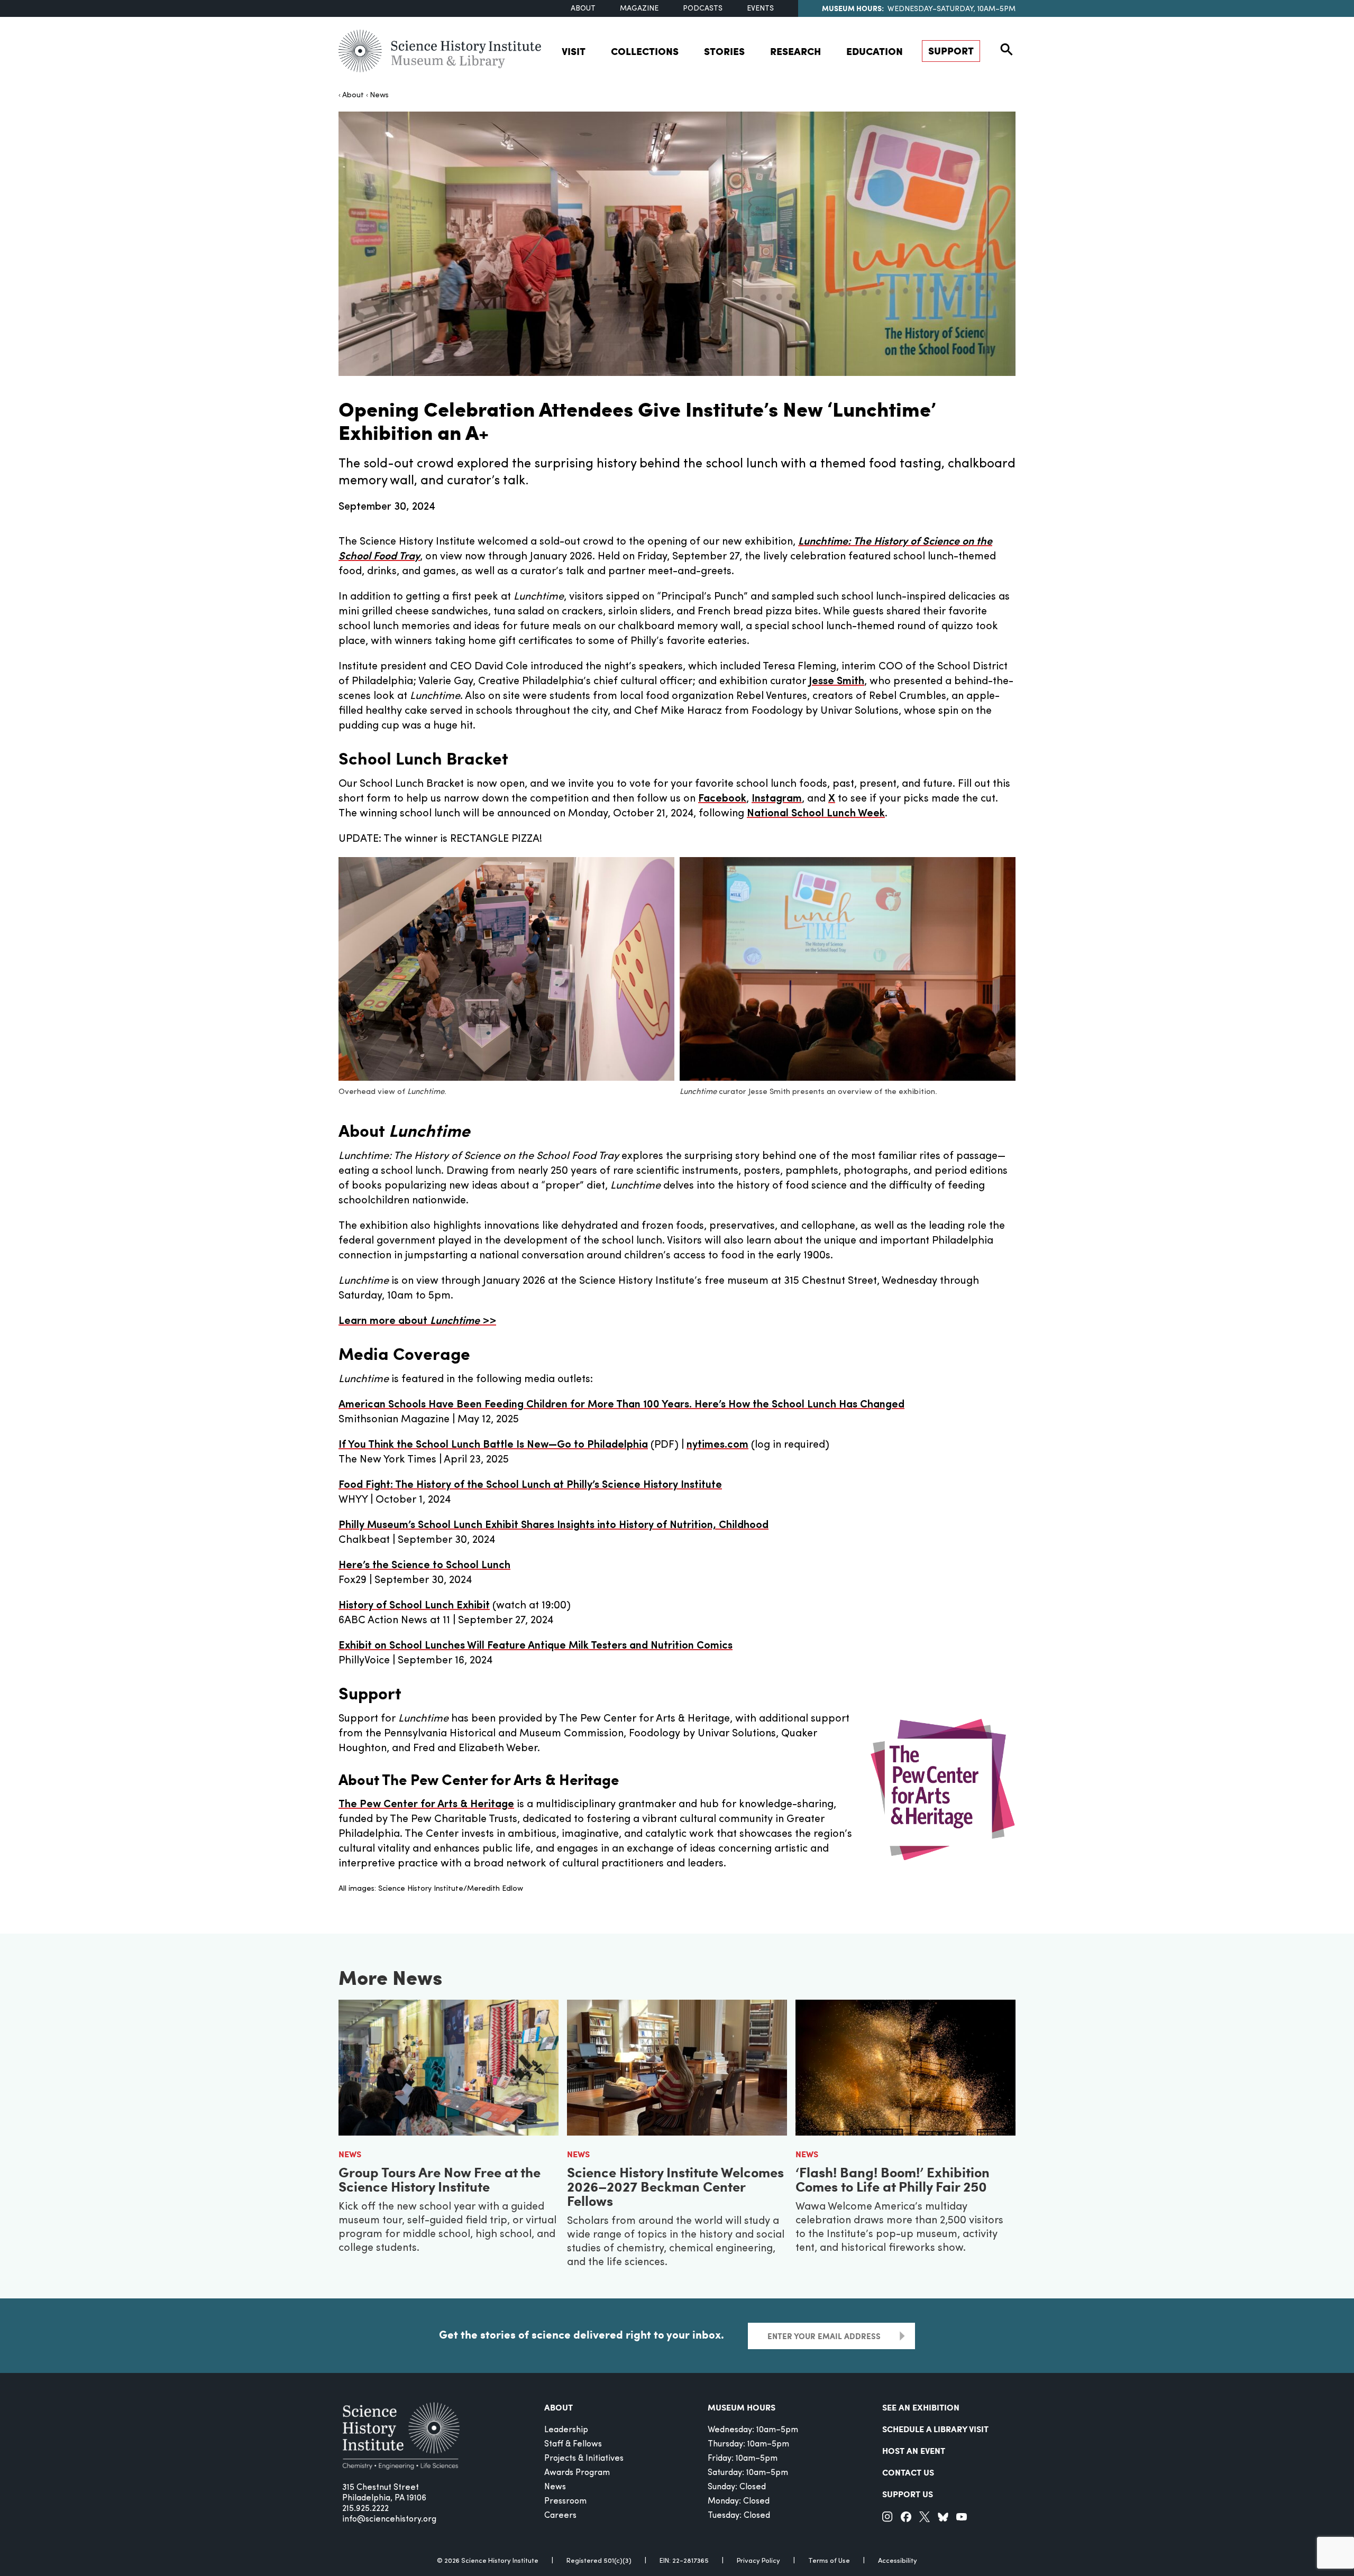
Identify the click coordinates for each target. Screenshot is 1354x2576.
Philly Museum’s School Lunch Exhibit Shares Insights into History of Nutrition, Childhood (554, 1525)
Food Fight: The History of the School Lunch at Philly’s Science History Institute (530, 1485)
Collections (645, 51)
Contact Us (908, 2472)
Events (760, 9)
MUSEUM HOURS (742, 2407)
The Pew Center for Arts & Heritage (426, 1805)
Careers (560, 2516)
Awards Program (577, 2473)
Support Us (908, 2494)
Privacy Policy (758, 2561)
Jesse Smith (836, 682)
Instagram (777, 799)
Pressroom (565, 2501)
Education (875, 51)
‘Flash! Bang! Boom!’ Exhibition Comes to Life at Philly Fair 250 (893, 2179)
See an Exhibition (921, 2407)
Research (795, 51)
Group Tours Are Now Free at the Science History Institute (440, 2179)
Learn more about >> (417, 1321)
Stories (724, 51)
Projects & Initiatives (584, 2459)
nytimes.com (717, 1445)
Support (951, 50)
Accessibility (898, 2561)
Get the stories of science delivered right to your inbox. (582, 2334)
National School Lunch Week (816, 814)
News (379, 95)
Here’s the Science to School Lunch (424, 1566)
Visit (574, 51)
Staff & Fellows (573, 2444)
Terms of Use (829, 2561)
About (583, 9)
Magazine (639, 9)
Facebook (722, 799)
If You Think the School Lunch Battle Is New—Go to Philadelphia (493, 1445)
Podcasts (703, 9)
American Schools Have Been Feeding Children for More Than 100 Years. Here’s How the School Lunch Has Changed (621, 1405)
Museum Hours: (853, 8)
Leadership (566, 2430)
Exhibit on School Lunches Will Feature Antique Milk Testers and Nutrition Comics (536, 1646)
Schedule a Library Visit (935, 2429)
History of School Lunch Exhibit (414, 1606)
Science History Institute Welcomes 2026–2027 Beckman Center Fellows (675, 2186)
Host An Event (914, 2450)
